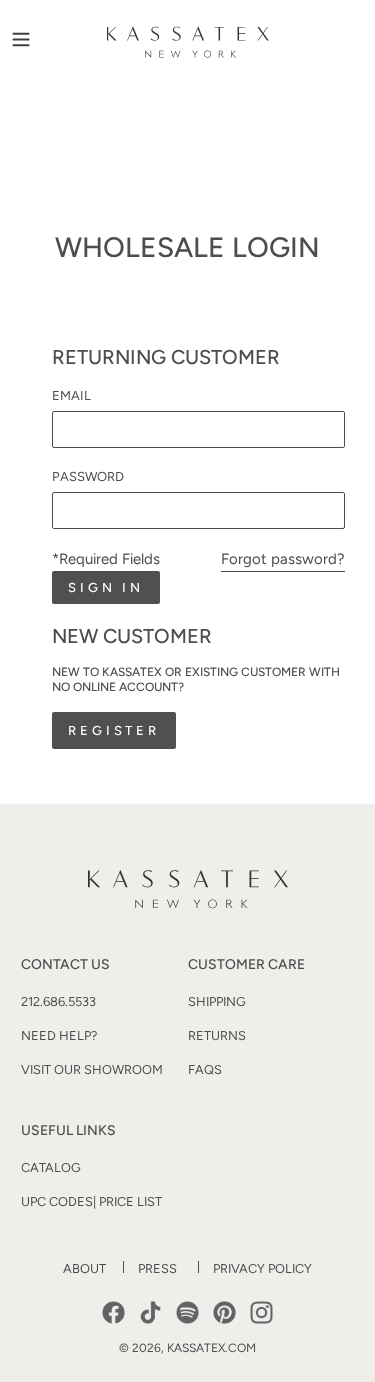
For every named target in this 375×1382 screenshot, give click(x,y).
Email (71, 395)
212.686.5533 (58, 1001)
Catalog (51, 1167)
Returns (217, 1035)
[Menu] (21, 38)
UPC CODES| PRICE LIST (91, 1201)
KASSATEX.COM (211, 1348)
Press (157, 1268)
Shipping (217, 1001)
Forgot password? (283, 559)
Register (114, 730)
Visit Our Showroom (92, 1069)
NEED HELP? (59, 1035)
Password (88, 476)
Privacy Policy (262, 1268)
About (84, 1268)
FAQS (205, 1069)
